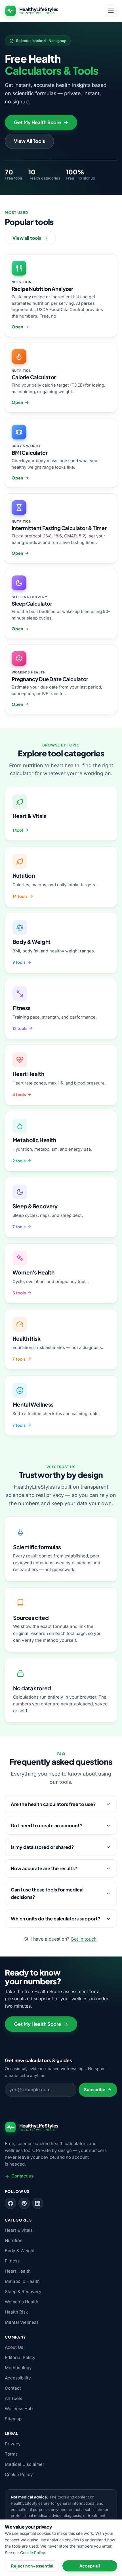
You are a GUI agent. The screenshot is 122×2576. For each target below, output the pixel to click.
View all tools (27, 238)
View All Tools (30, 141)
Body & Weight (20, 2251)
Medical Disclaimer (25, 2464)
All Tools (13, 2398)
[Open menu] (111, 11)
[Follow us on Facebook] (10, 2203)
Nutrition (14, 2240)
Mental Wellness (22, 2322)
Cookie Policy (19, 2474)
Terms (11, 2454)
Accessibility (18, 2378)
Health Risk (16, 2312)
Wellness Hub (19, 2409)
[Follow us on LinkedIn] (38, 2203)
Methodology (18, 2368)
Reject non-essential (32, 2566)
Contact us (22, 2176)
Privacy (13, 2444)
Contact (13, 2388)
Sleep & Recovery (23, 2292)
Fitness (12, 2261)
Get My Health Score (37, 122)
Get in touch (84, 1939)
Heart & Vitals (19, 2230)
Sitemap (13, 2419)
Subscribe (95, 2089)
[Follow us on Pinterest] (24, 2203)
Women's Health (22, 2302)
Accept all (90, 2566)
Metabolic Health (22, 2281)
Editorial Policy (20, 2357)
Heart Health (18, 2271)
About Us (14, 2347)
